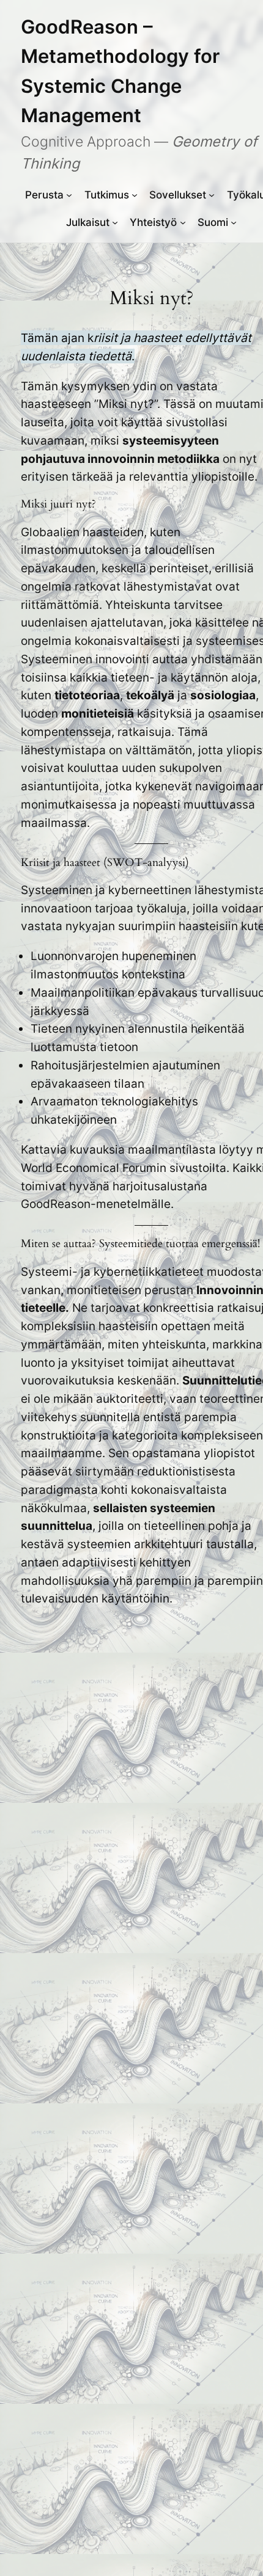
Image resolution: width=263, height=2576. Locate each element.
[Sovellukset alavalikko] (212, 195)
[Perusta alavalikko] (69, 195)
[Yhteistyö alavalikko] (183, 222)
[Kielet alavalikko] (234, 222)
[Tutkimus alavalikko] (135, 195)
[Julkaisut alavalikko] (115, 222)
